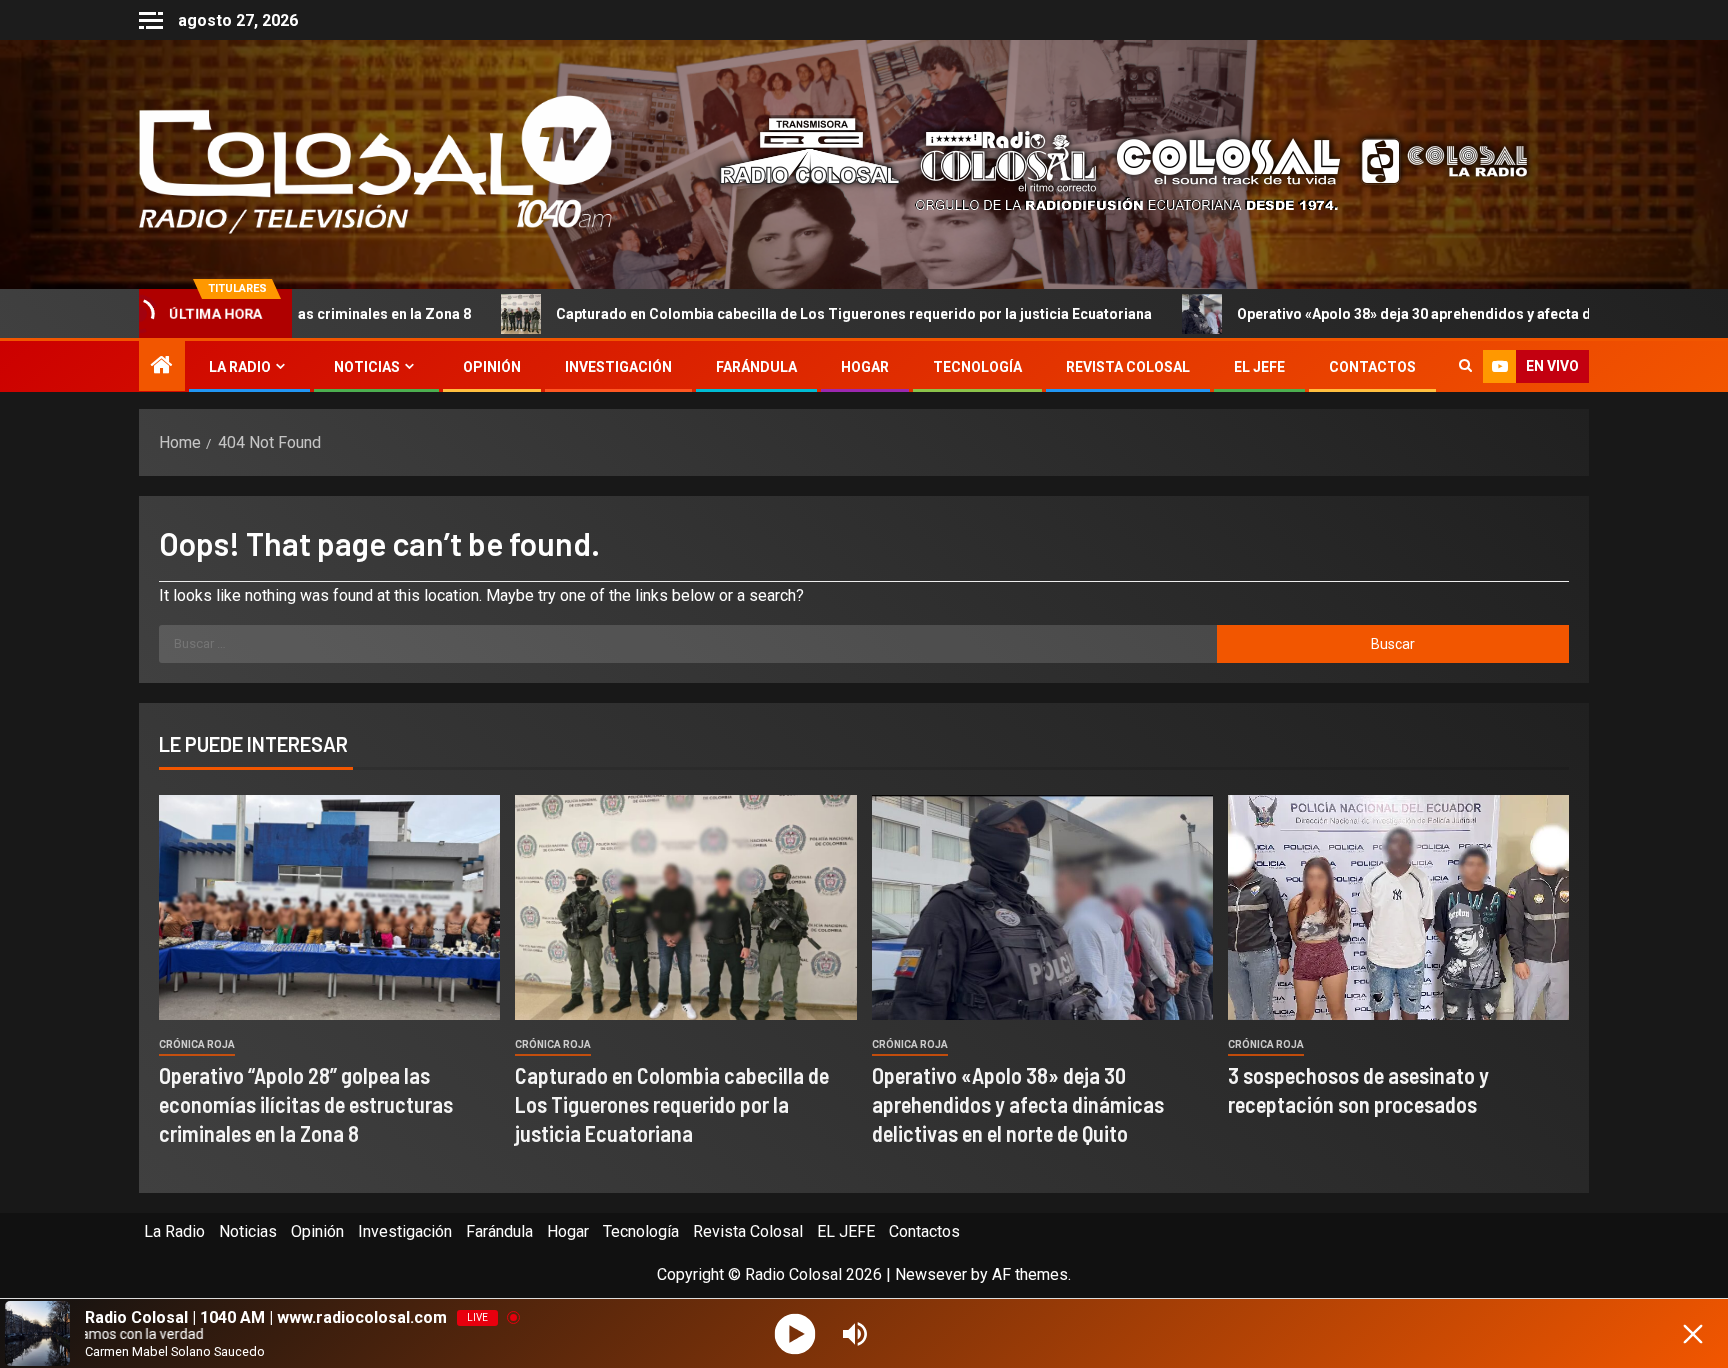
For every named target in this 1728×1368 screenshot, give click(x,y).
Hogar (865, 367)
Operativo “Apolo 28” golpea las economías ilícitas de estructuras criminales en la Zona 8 (306, 1104)
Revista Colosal (1128, 367)
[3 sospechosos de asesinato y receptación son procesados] (1398, 907)
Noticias (367, 367)
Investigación (618, 367)
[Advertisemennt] (1108, 163)
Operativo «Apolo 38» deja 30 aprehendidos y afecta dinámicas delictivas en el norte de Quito (1018, 1104)
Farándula (756, 367)
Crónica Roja (197, 1044)
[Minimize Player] (1693, 1334)
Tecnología (977, 367)
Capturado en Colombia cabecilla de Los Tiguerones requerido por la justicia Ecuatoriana (735, 314)
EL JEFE (1259, 367)
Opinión (492, 367)
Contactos (1372, 367)
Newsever (931, 1274)
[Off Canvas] (151, 20)
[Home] (162, 367)
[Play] (795, 1333)
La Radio (240, 367)
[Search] (1465, 367)
